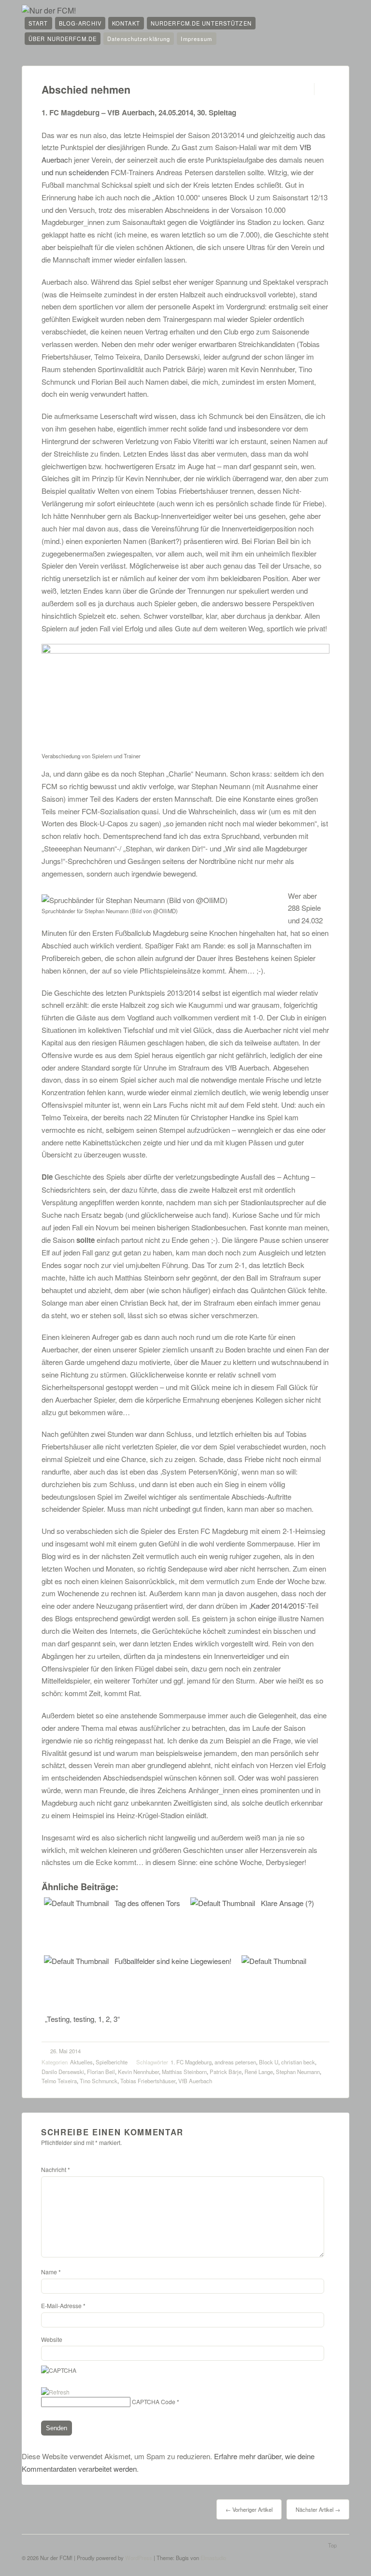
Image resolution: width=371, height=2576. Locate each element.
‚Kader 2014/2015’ (278, 1606)
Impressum (196, 39)
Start (38, 23)
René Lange (259, 2072)
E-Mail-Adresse (63, 2305)
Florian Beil (101, 2072)
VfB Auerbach (195, 2081)
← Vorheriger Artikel (249, 2509)
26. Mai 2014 (65, 2051)
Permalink (306, 89)
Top (332, 2545)
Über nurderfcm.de (63, 39)
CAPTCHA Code (154, 2402)
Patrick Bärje (226, 2072)
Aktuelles (81, 2062)
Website (52, 2339)
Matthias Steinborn (184, 2072)
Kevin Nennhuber (138, 2072)
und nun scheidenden (75, 172)
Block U (269, 2062)
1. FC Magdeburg (191, 2062)
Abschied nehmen (86, 90)
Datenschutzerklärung (139, 39)
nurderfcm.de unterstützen (201, 23)
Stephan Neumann (298, 2072)
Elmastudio (213, 2558)
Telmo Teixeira (59, 2081)
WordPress (139, 2558)
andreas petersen (235, 2062)
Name (51, 2272)
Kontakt (126, 23)
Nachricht (56, 2169)
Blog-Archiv (80, 23)
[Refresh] (55, 2392)
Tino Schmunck (99, 2081)
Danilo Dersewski (63, 2072)
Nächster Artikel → (318, 2509)
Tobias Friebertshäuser (148, 2081)
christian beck (298, 2062)
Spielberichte (112, 2062)
